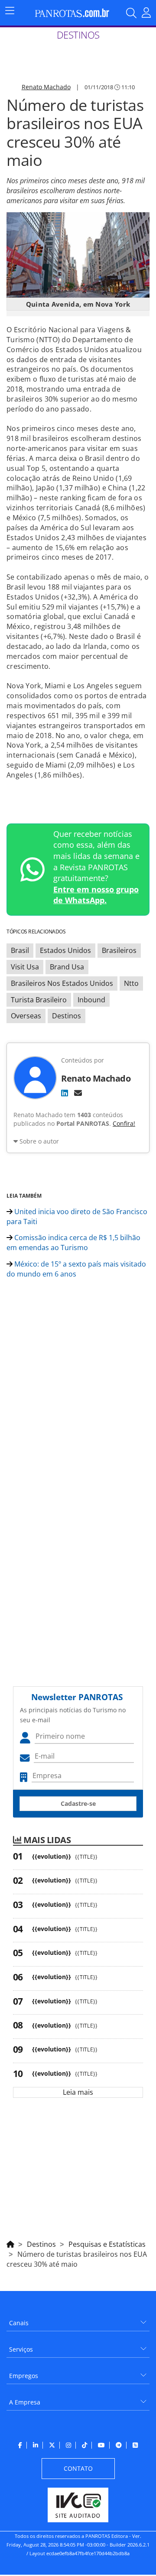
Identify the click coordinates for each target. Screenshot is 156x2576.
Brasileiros (119, 950)
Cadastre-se (78, 1803)
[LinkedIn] (65, 1093)
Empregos (24, 2376)
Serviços (21, 2349)
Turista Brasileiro (39, 1000)
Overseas (26, 1016)
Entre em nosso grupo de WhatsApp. (96, 895)
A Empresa (25, 2402)
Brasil (20, 950)
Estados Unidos (65, 950)
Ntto (131, 983)
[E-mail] (78, 1093)
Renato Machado (46, 87)
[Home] (10, 2243)
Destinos (67, 1016)
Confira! (124, 1123)
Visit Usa (25, 967)
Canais (19, 2323)
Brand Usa (67, 967)
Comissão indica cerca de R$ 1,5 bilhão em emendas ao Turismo (73, 1243)
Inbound (91, 1000)
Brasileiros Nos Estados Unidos (62, 983)
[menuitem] (78, 2320)
